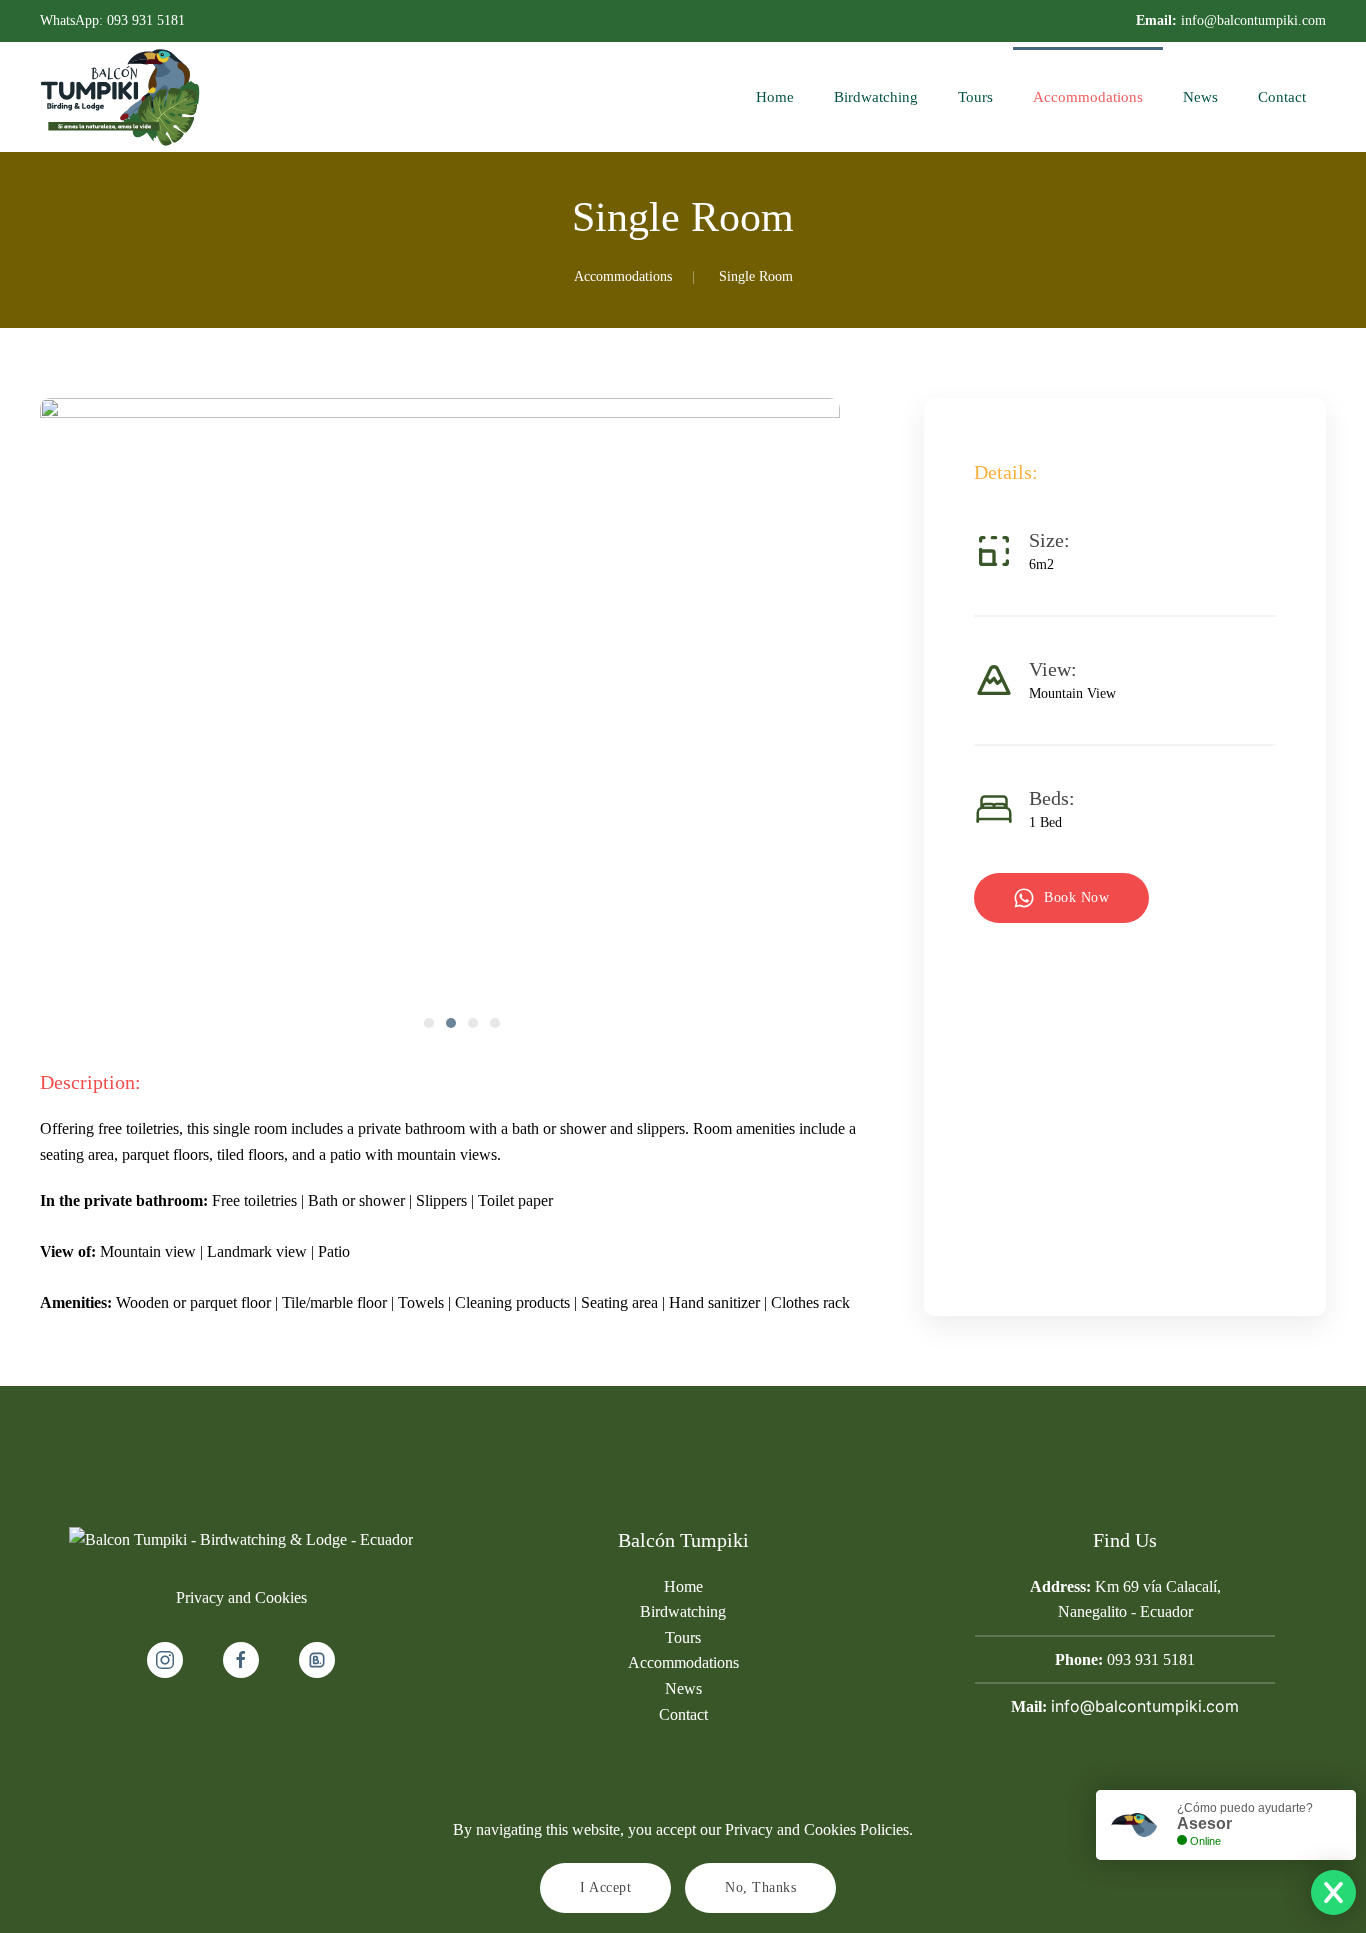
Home (775, 97)
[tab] (429, 1023)
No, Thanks (760, 1887)
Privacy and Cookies (241, 1597)
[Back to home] (120, 97)
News (1200, 97)
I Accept (605, 1887)
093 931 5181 (146, 20)
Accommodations (1088, 97)
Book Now (1076, 897)
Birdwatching (876, 97)
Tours (975, 97)
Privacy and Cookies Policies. (819, 1829)
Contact (1282, 97)
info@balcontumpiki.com (1253, 20)
